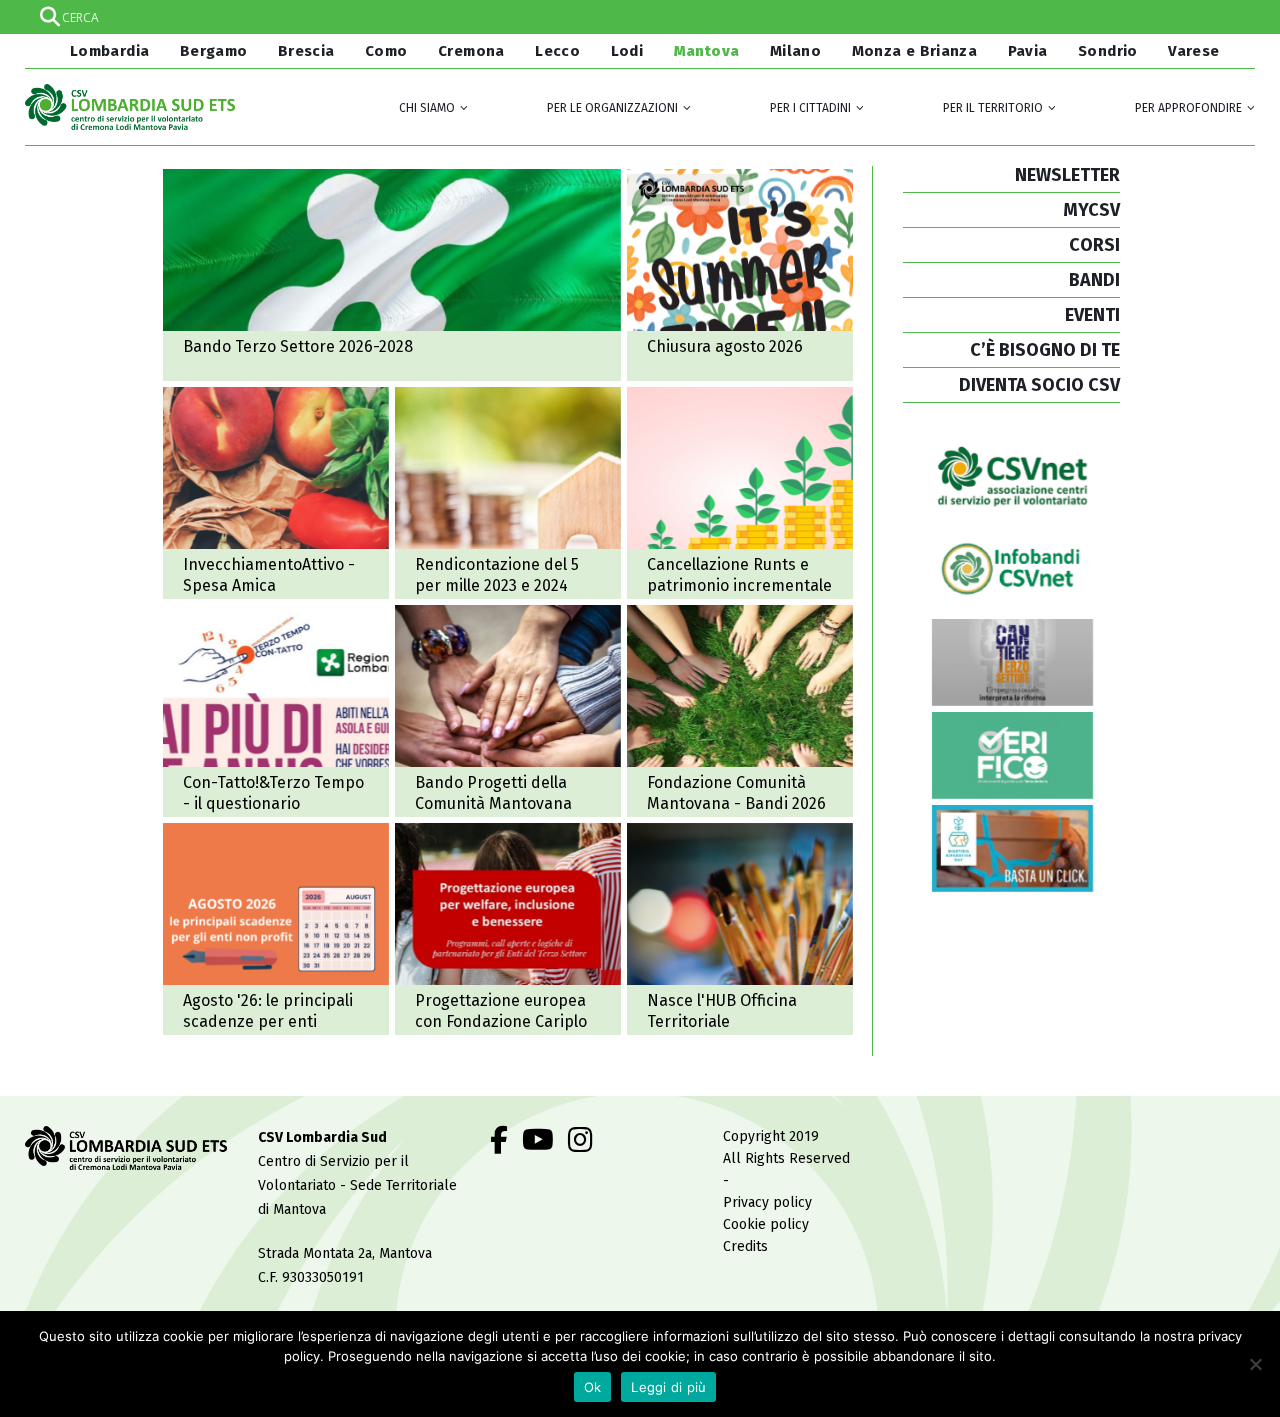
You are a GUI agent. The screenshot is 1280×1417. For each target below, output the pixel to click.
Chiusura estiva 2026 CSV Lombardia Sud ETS (740, 275)
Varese (1193, 51)
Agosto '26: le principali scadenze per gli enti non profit (276, 929)
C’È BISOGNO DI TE (1045, 350)
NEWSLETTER (1067, 175)
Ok (593, 1387)
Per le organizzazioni (612, 108)
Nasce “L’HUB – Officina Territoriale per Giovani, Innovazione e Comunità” (740, 929)
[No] (1255, 1364)
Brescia (306, 51)
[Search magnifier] (1238, 17)
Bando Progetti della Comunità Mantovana (508, 711)
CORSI (1094, 245)
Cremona (471, 51)
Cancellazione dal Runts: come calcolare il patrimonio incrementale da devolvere (740, 493)
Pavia (1028, 51)
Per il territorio (993, 108)
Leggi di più (668, 1387)
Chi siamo (427, 108)
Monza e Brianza (915, 51)
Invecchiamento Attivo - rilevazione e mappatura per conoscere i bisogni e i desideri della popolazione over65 (276, 711)
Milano (795, 51)
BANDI (1094, 280)
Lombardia (108, 51)
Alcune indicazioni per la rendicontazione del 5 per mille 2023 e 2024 (508, 493)
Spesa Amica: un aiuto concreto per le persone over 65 (276, 493)
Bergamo (214, 51)
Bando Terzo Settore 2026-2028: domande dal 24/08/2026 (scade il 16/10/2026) (392, 275)
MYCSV (1091, 210)
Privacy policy (767, 1202)
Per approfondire (1188, 108)
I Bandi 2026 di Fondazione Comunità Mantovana (740, 711)
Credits (745, 1246)
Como (386, 51)
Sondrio (1108, 51)
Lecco (557, 51)
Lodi (627, 51)
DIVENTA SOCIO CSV (1039, 385)
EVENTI (1092, 315)
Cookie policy (766, 1224)
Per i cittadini (810, 108)
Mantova (707, 51)
